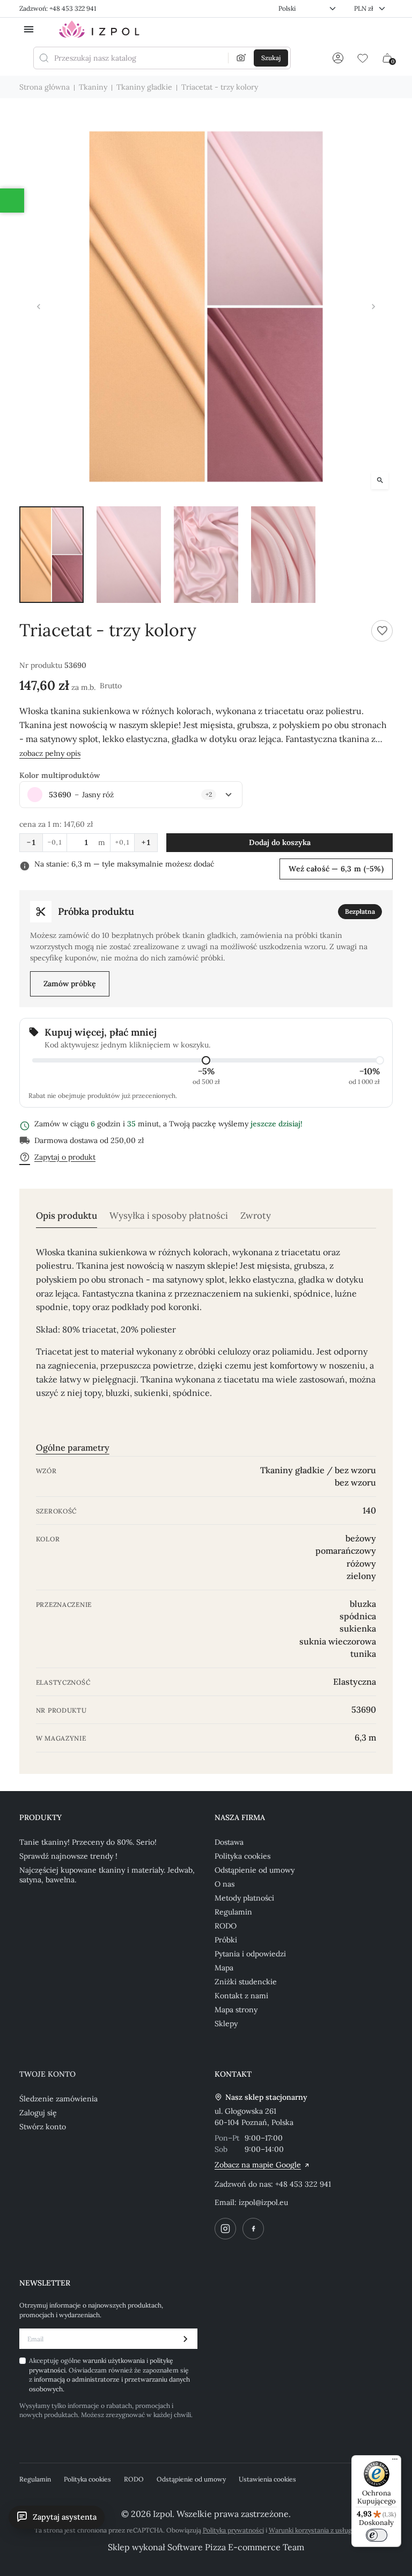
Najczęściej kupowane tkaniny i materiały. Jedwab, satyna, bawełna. (107, 1875)
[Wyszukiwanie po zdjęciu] (241, 58)
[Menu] (395, 2462)
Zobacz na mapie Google (258, 2165)
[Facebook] (253, 2229)
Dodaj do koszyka (280, 842)
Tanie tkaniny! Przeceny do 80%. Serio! (88, 1842)
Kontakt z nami (241, 1996)
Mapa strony (236, 2010)
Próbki (226, 1940)
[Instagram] (225, 2229)
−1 (31, 842)
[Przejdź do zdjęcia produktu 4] (283, 555)
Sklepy (226, 2024)
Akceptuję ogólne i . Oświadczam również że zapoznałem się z (109, 2374)
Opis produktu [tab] (67, 1216)
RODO (226, 1926)
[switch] (377, 2535)
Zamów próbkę (70, 984)
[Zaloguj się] (338, 58)
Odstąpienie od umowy (255, 1870)
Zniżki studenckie (246, 1982)
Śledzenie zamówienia (58, 2099)
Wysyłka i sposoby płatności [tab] (169, 1216)
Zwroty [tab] (256, 1216)
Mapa (224, 1968)
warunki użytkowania (115, 2360)
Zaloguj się (38, 2113)
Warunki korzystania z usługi (311, 2530)
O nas (225, 1884)
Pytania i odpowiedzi (250, 1954)
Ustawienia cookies (267, 2479)
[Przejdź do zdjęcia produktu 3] (206, 555)
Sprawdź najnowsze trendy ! (68, 1856)
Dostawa (229, 1842)
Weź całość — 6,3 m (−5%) (336, 869)
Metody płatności (244, 1898)
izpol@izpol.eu (263, 2202)
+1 (146, 842)
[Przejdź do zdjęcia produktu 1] (51, 555)
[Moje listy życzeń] (363, 58)
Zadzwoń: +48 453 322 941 (58, 8)
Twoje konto (47, 2074)
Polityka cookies (242, 1856)
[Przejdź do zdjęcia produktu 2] (129, 555)
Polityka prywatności (233, 2530)
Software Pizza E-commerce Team (236, 2547)
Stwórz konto (43, 2127)
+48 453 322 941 (303, 2184)
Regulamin (233, 1912)
